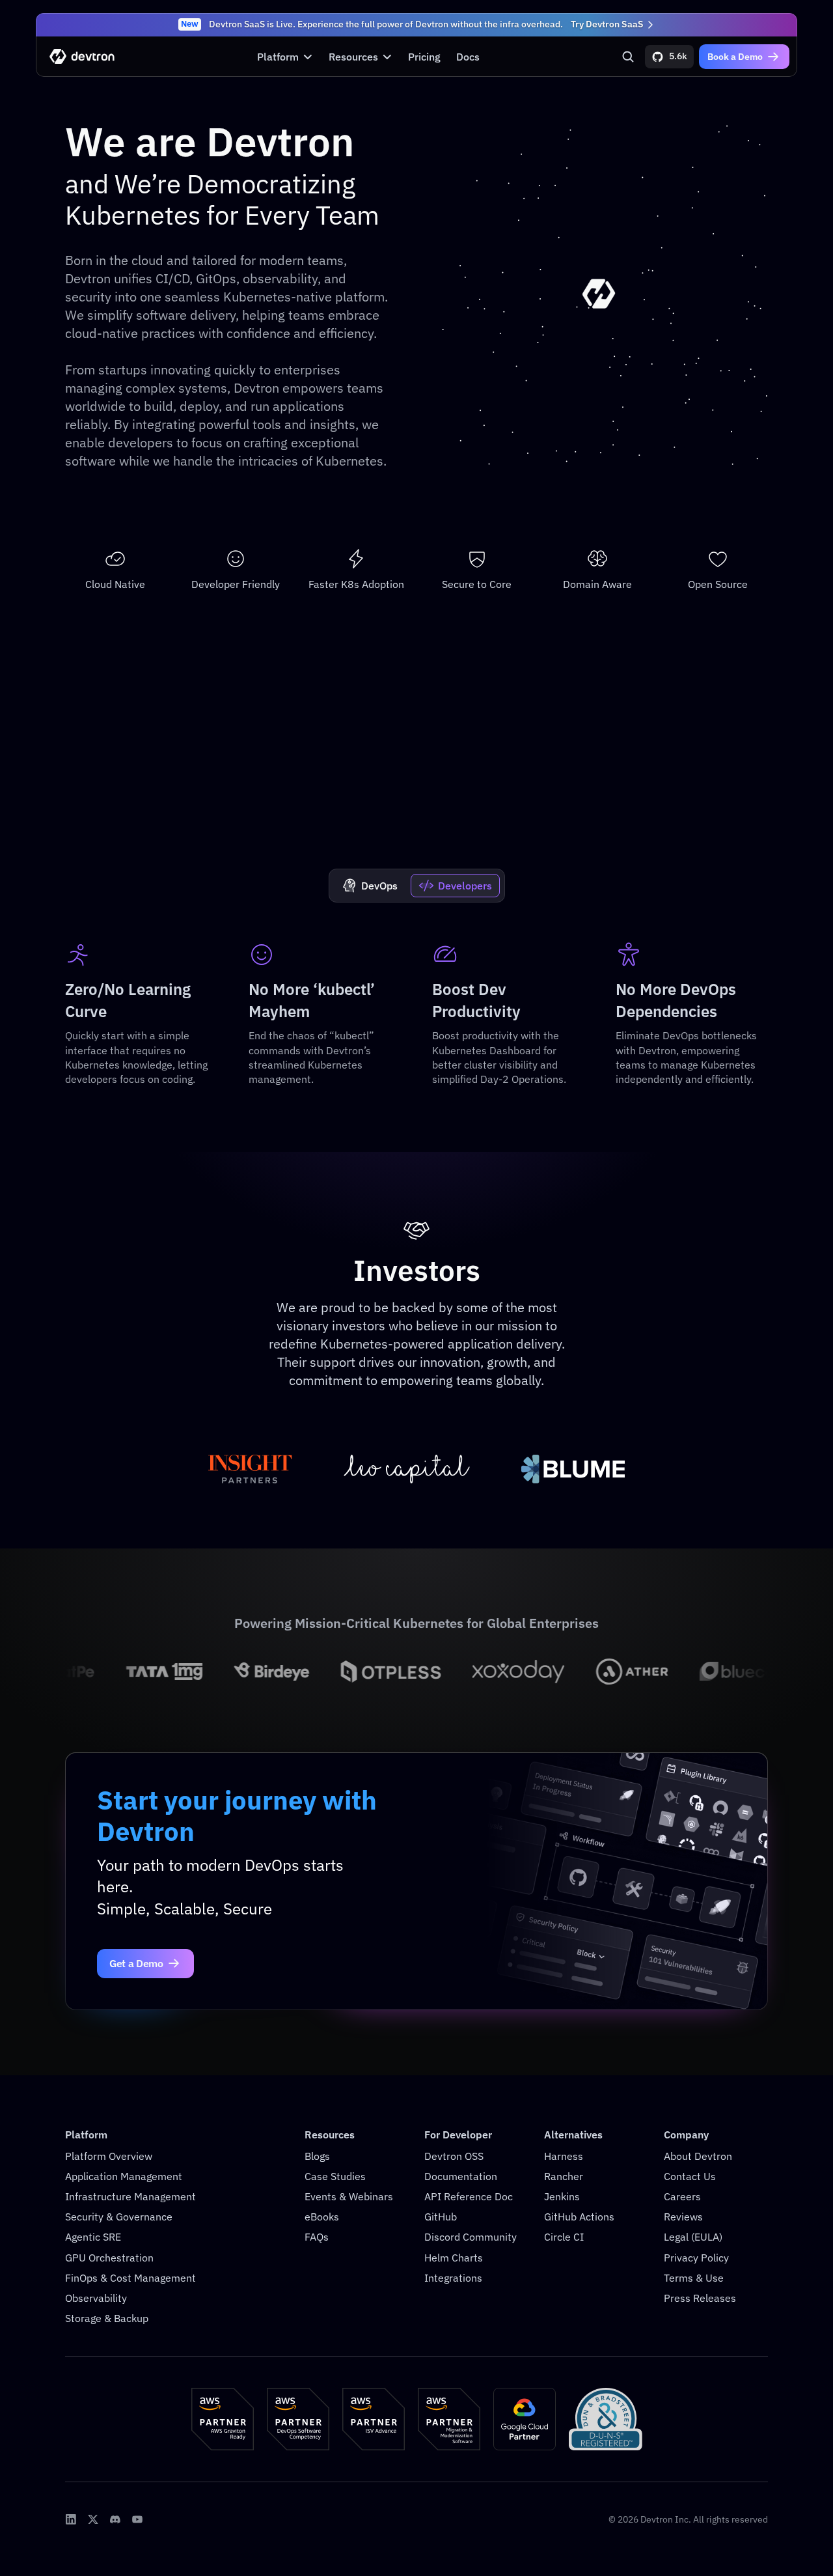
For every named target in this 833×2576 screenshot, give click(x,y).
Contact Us (690, 2176)
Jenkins (562, 2196)
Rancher (564, 2176)
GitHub (441, 2217)
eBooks (322, 2217)
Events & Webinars (349, 2196)
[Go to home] (82, 56)
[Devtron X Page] (93, 2519)
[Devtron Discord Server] (115, 2519)
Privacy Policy (696, 2258)
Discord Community (471, 2237)
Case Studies (335, 2176)
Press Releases (700, 2298)
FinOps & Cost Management (130, 2278)
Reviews (683, 2217)
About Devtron (698, 2156)
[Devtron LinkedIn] (71, 2519)
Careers (682, 2196)
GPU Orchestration (109, 2258)
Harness (564, 2156)
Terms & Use (694, 2278)
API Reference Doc (469, 2196)
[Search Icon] (628, 57)
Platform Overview (109, 2156)
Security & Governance (119, 2217)
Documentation (461, 2176)
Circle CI (564, 2237)
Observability (96, 2298)
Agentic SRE (93, 2237)
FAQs (317, 2237)
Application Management (124, 2176)
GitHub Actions (579, 2217)
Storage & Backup (107, 2318)
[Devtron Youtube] (137, 2519)
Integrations (453, 2278)
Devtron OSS (454, 2156)
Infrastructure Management (130, 2196)
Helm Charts (454, 2258)
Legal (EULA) (693, 2237)
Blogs (317, 2156)
